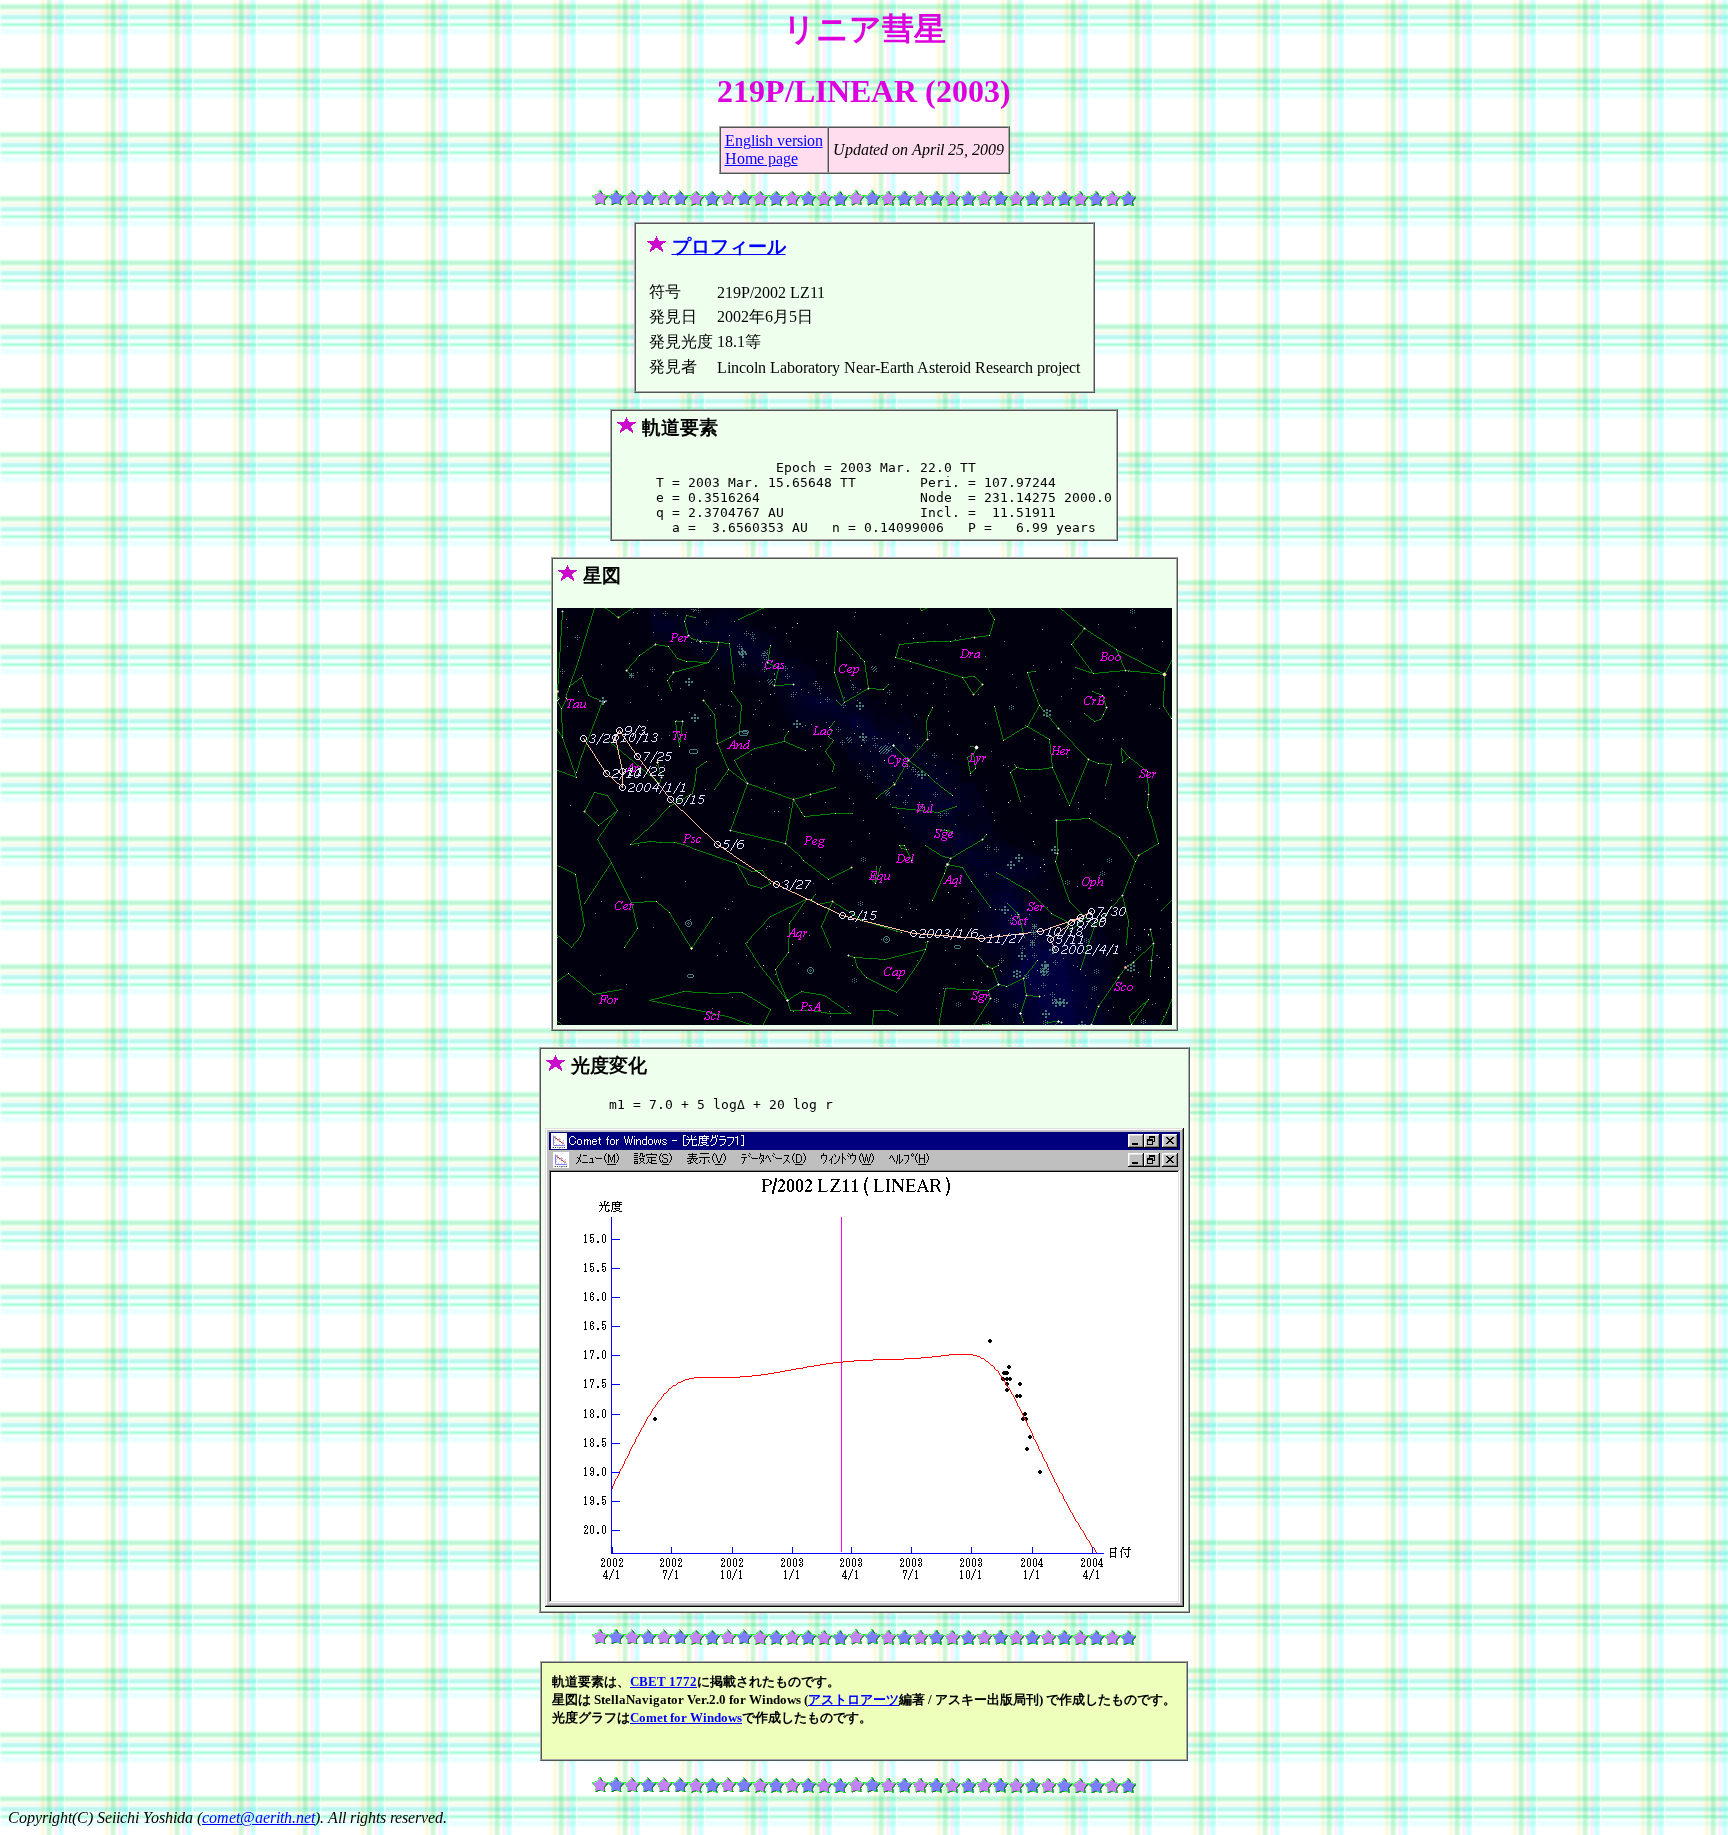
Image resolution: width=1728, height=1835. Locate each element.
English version (774, 140)
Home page (761, 158)
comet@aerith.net (258, 1817)
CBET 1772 (663, 1681)
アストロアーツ (853, 1699)
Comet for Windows (686, 1717)
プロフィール (729, 246)
